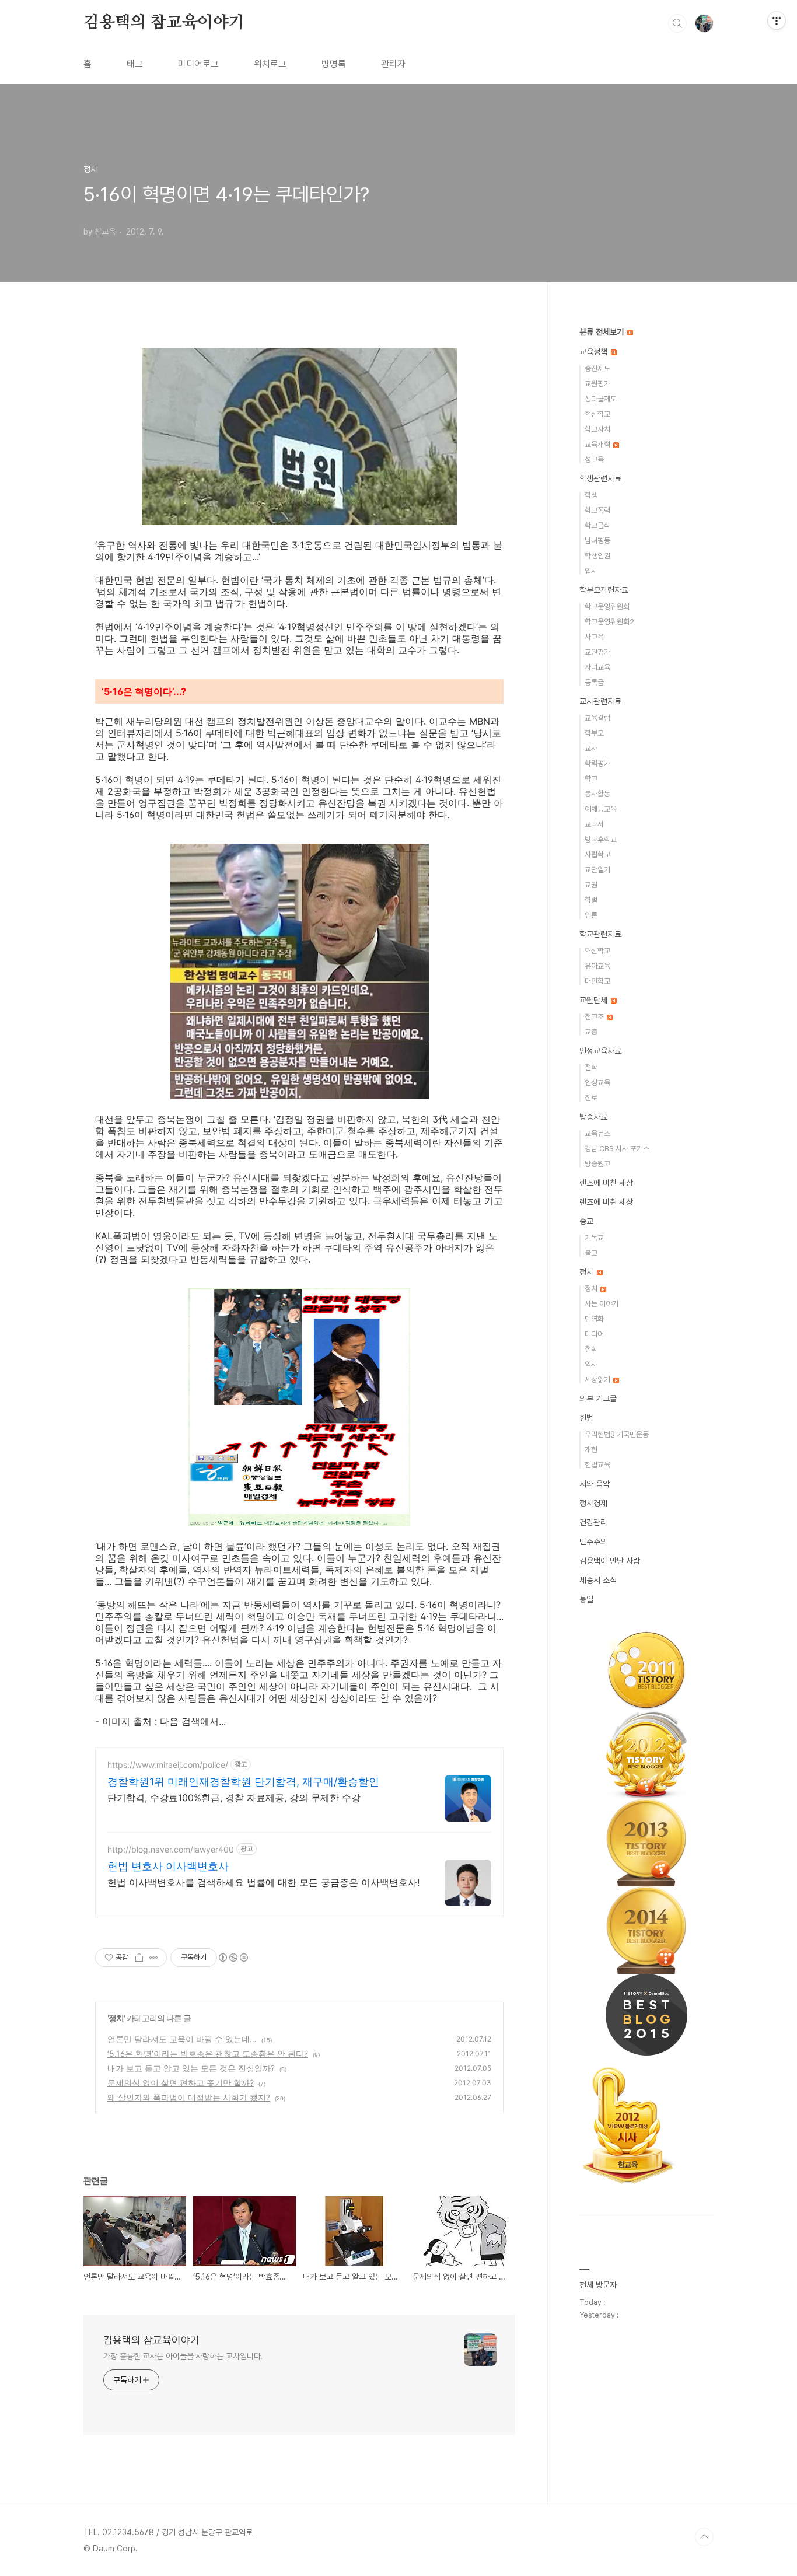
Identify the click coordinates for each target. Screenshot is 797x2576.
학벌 (591, 900)
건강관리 (593, 1522)
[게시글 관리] (154, 1958)
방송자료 (593, 1117)
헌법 (586, 1418)
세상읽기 (598, 1380)
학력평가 (597, 763)
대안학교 (597, 981)
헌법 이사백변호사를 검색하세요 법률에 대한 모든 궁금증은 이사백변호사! (263, 1882)
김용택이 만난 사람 (610, 1561)
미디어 (594, 1334)
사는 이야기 (602, 1304)
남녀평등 (597, 541)
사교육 (594, 637)
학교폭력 (597, 510)
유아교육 (597, 966)
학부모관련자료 (604, 590)
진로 (591, 1098)
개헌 (591, 1450)
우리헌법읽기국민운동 (617, 1434)
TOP (704, 2537)
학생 (591, 495)
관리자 (393, 64)
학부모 (594, 733)
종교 (586, 1221)
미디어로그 (198, 64)
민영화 (594, 1319)
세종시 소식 (598, 1580)
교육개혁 (598, 444)
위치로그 (270, 64)
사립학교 (597, 854)
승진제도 (597, 368)
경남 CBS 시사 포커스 (617, 1149)
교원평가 (597, 384)
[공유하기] (139, 1958)
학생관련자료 (600, 478)
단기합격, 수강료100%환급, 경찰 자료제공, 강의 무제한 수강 (234, 1798)
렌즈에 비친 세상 (606, 1183)
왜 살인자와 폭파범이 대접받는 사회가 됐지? (189, 2097)
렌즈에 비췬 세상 (606, 1202)
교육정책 (595, 352)
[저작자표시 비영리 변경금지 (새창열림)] (233, 1958)
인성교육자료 (600, 1051)
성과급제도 (601, 399)
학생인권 (597, 556)
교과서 (594, 824)
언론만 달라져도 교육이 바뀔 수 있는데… (182, 2039)
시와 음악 (595, 1484)
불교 (591, 1253)
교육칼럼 (597, 718)
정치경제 (593, 1503)
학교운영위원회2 (609, 622)
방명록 (334, 64)
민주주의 (593, 1542)
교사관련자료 (600, 701)
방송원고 (597, 1164)
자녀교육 (597, 667)
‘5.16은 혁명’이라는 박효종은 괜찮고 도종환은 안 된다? (208, 2054)
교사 (591, 748)
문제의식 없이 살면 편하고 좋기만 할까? (181, 2083)
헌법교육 (597, 1465)
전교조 (595, 1017)
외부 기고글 (598, 1399)
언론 (591, 915)
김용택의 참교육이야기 (164, 23)
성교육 (594, 459)
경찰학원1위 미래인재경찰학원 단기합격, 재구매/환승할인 (243, 1782)
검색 (677, 23)
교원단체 (595, 1000)
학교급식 (597, 525)
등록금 (594, 682)
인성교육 (597, 1083)
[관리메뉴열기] (777, 20)
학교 (591, 779)
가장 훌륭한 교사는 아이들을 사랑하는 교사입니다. (183, 2356)
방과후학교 (601, 839)
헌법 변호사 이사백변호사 (168, 1866)
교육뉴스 (597, 1133)
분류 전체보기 (603, 332)
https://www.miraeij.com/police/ (168, 1765)
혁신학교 (597, 414)
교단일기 (597, 870)
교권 (591, 885)
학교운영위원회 (607, 607)
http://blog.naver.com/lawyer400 (171, 1849)
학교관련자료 (600, 934)
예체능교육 (601, 809)
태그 (135, 64)
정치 (116, 2018)
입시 (591, 571)
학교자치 (597, 429)
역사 (591, 1364)
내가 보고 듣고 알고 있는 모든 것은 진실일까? (191, 2068)
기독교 (594, 1238)
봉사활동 (597, 794)
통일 (586, 1599)
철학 (591, 1067)
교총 (591, 1032)
